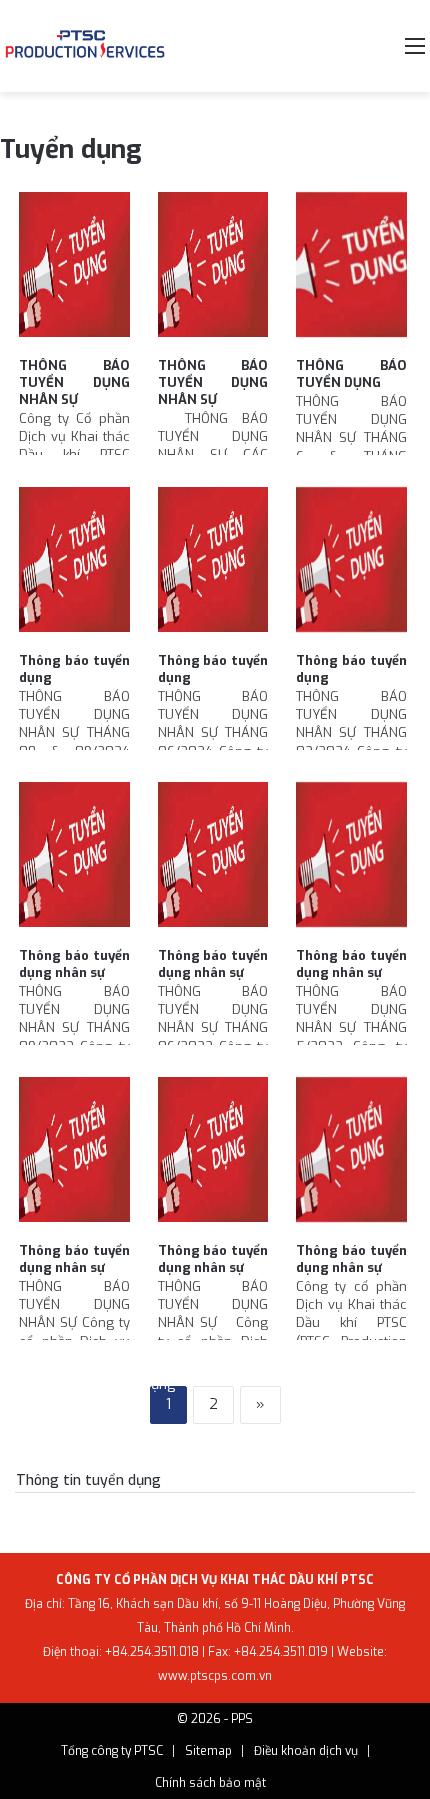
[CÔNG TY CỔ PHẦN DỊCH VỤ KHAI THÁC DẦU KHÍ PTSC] (85, 46)
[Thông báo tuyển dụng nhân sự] (74, 859)
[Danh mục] (415, 53)
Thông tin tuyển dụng (88, 1480)
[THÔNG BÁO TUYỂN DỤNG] (351, 269)
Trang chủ (48, 1384)
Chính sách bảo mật (210, 1783)
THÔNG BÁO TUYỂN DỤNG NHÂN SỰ (74, 382)
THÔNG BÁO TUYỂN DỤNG (351, 374)
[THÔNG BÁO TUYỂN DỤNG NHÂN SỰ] (74, 269)
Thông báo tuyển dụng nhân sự (74, 964)
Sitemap (208, 1751)
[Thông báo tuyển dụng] (74, 564)
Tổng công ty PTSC (112, 1751)
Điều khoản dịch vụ (306, 1751)
